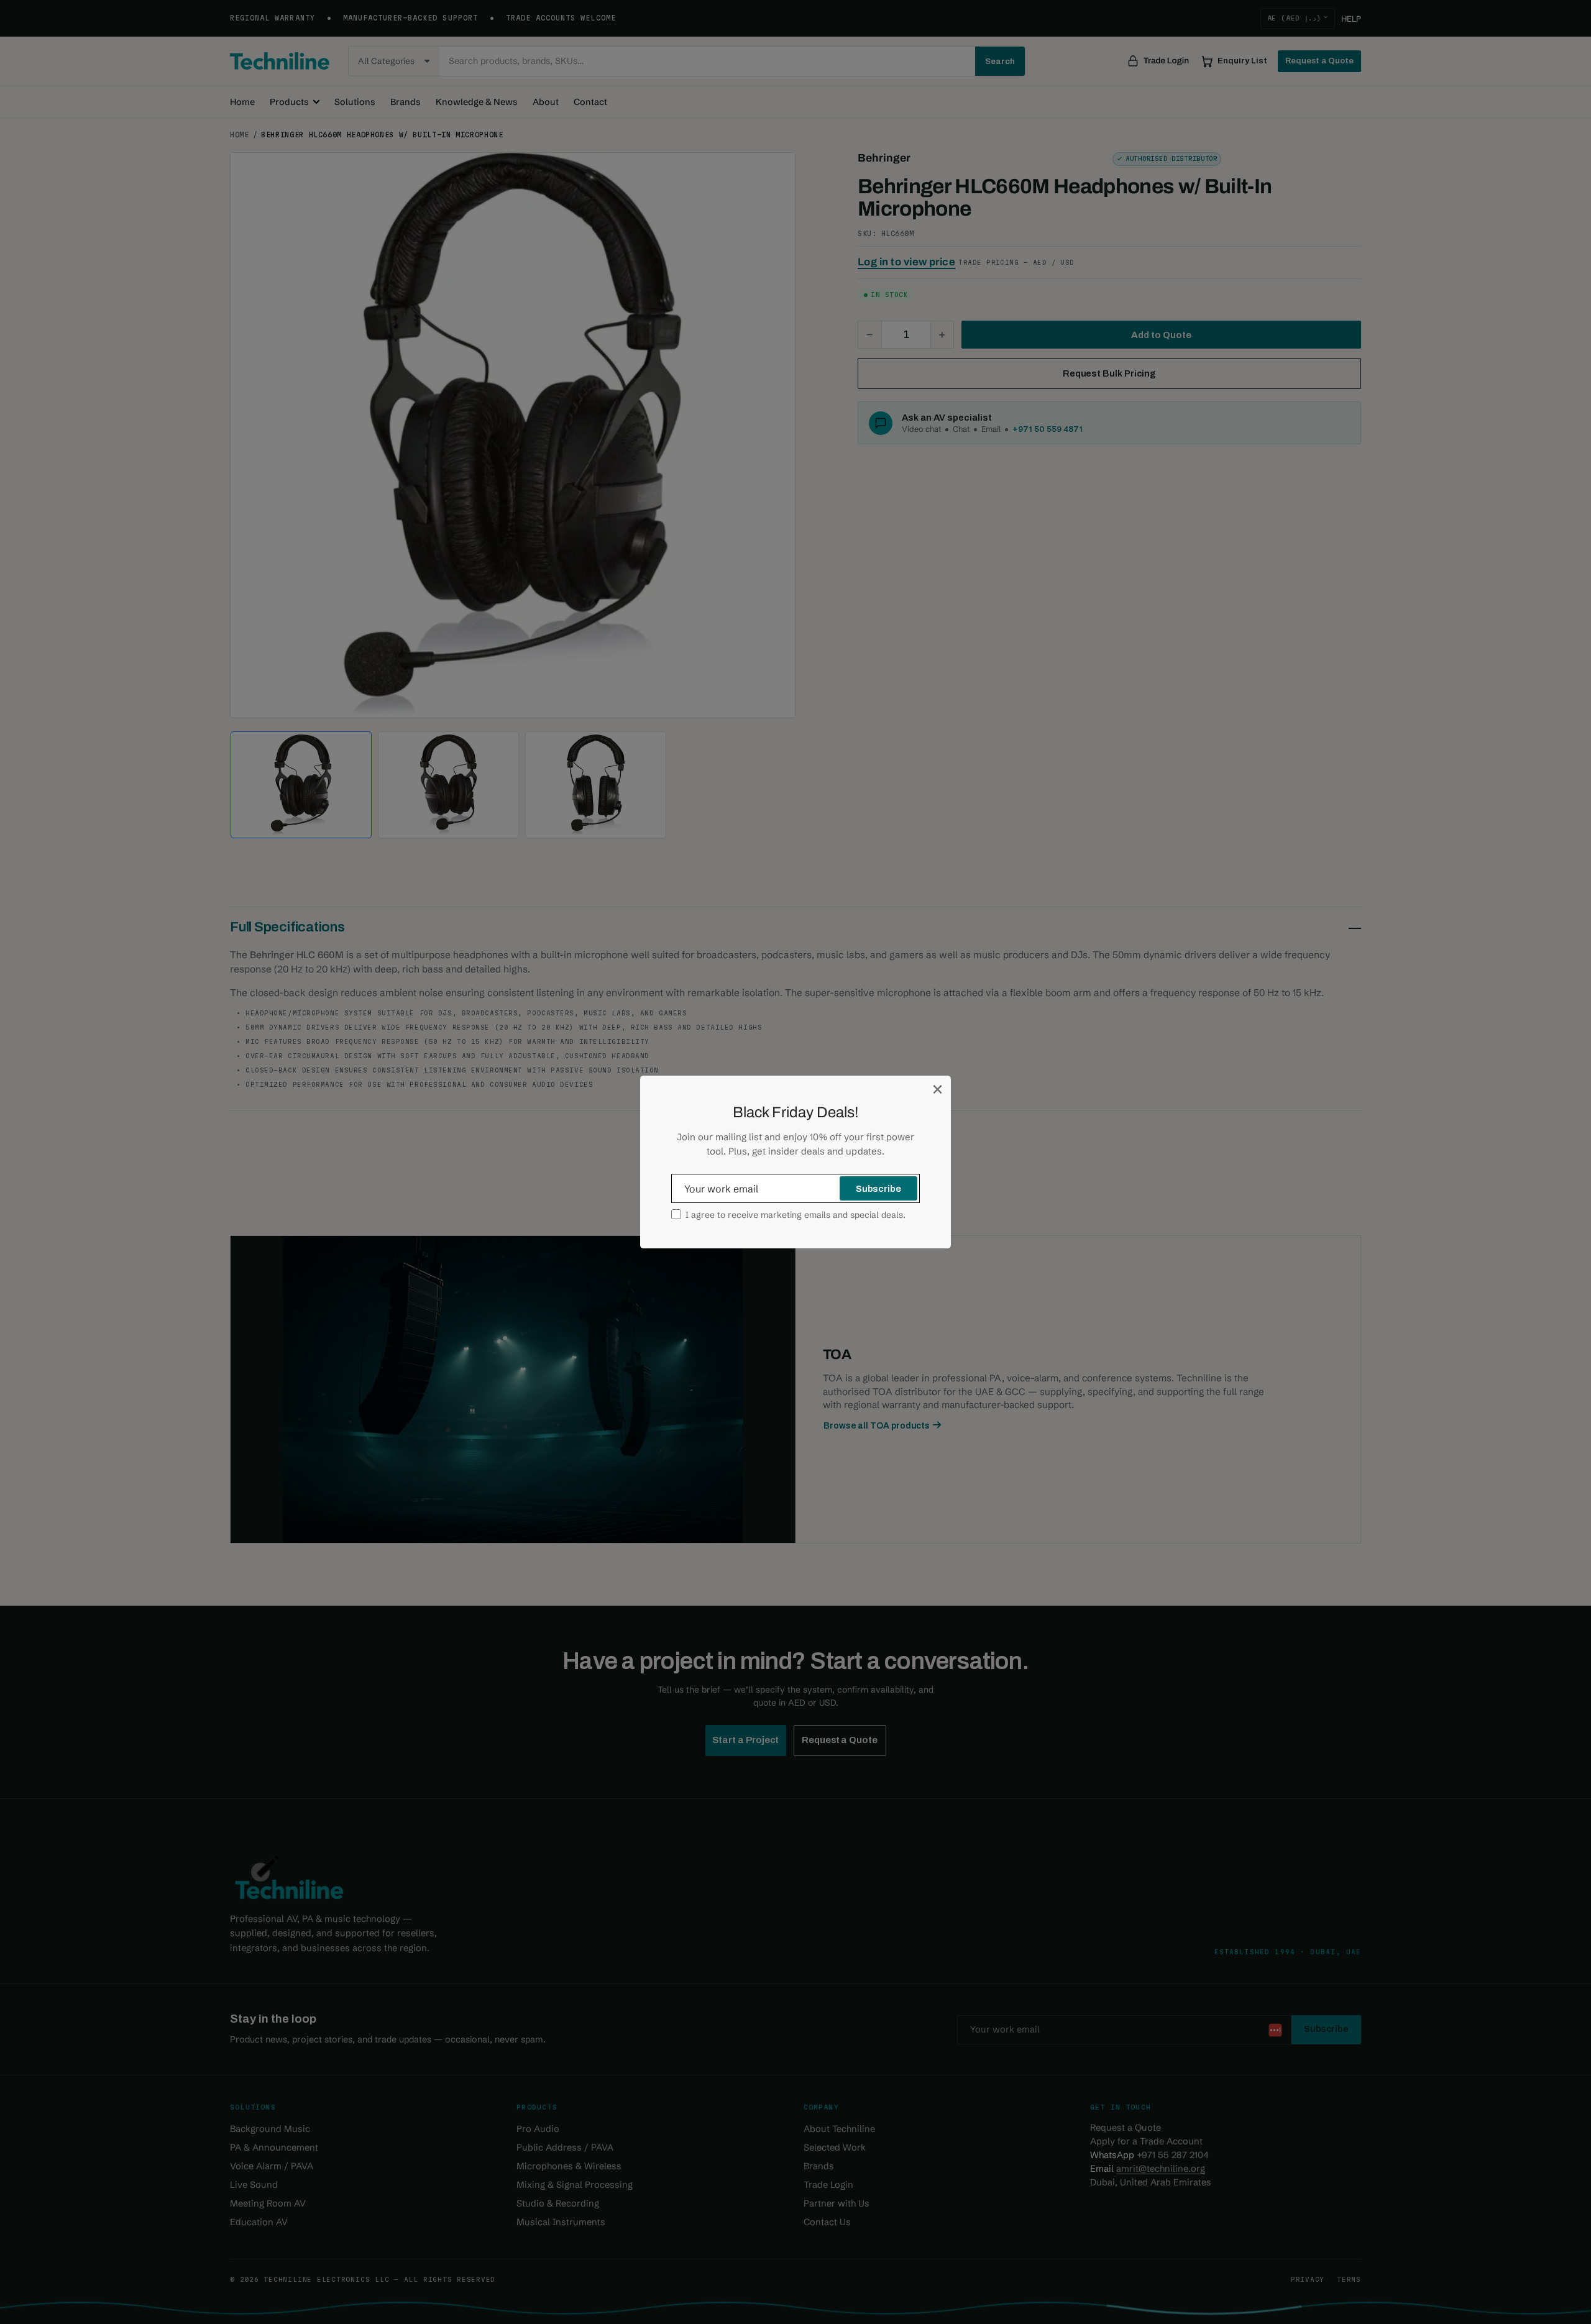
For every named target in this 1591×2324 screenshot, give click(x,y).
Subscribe (878, 1189)
